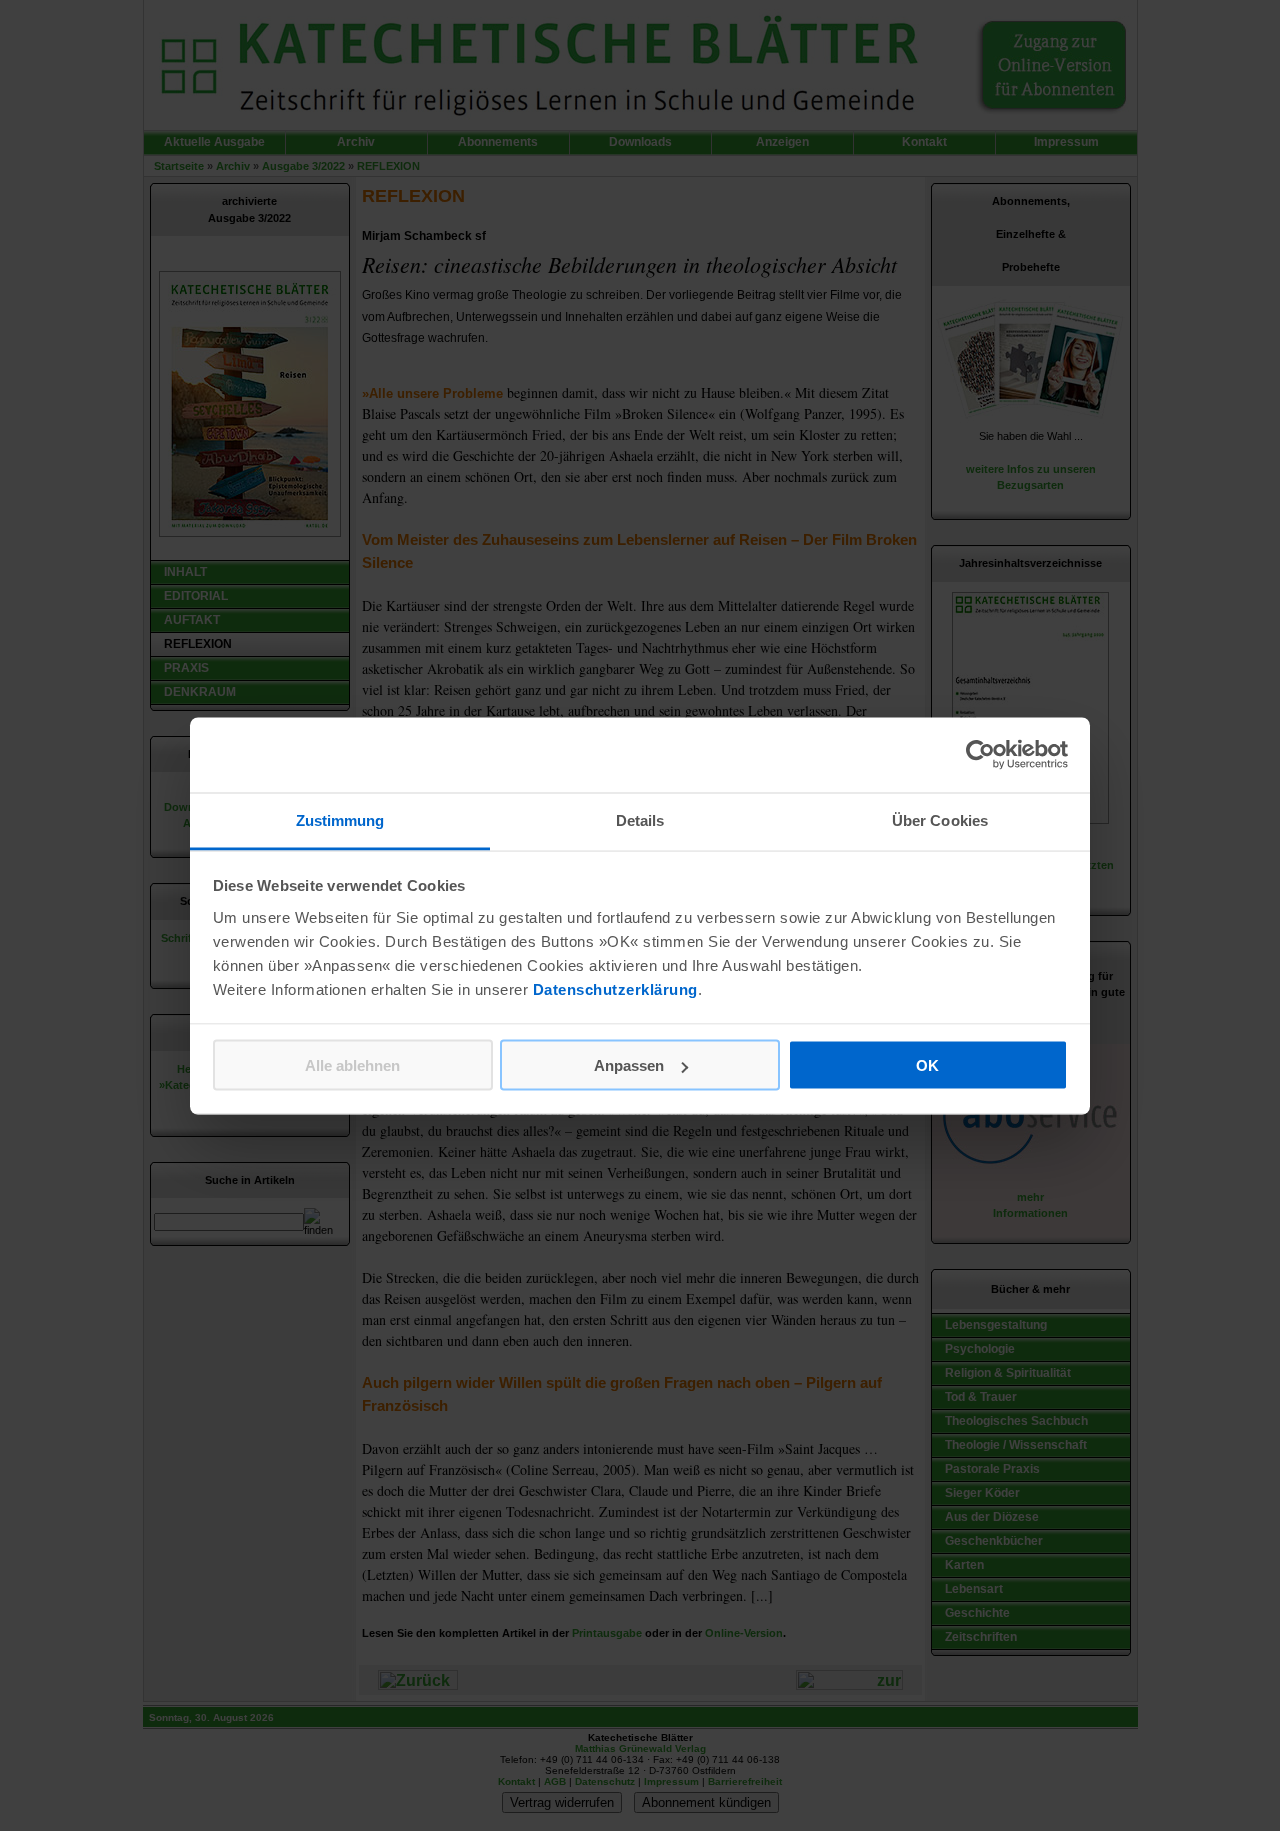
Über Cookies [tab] (940, 819)
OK (927, 1065)
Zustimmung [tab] (340, 819)
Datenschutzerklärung (615, 988)
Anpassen (629, 1065)
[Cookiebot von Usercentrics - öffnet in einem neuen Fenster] (980, 755)
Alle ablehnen (352, 1065)
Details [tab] (640, 819)
